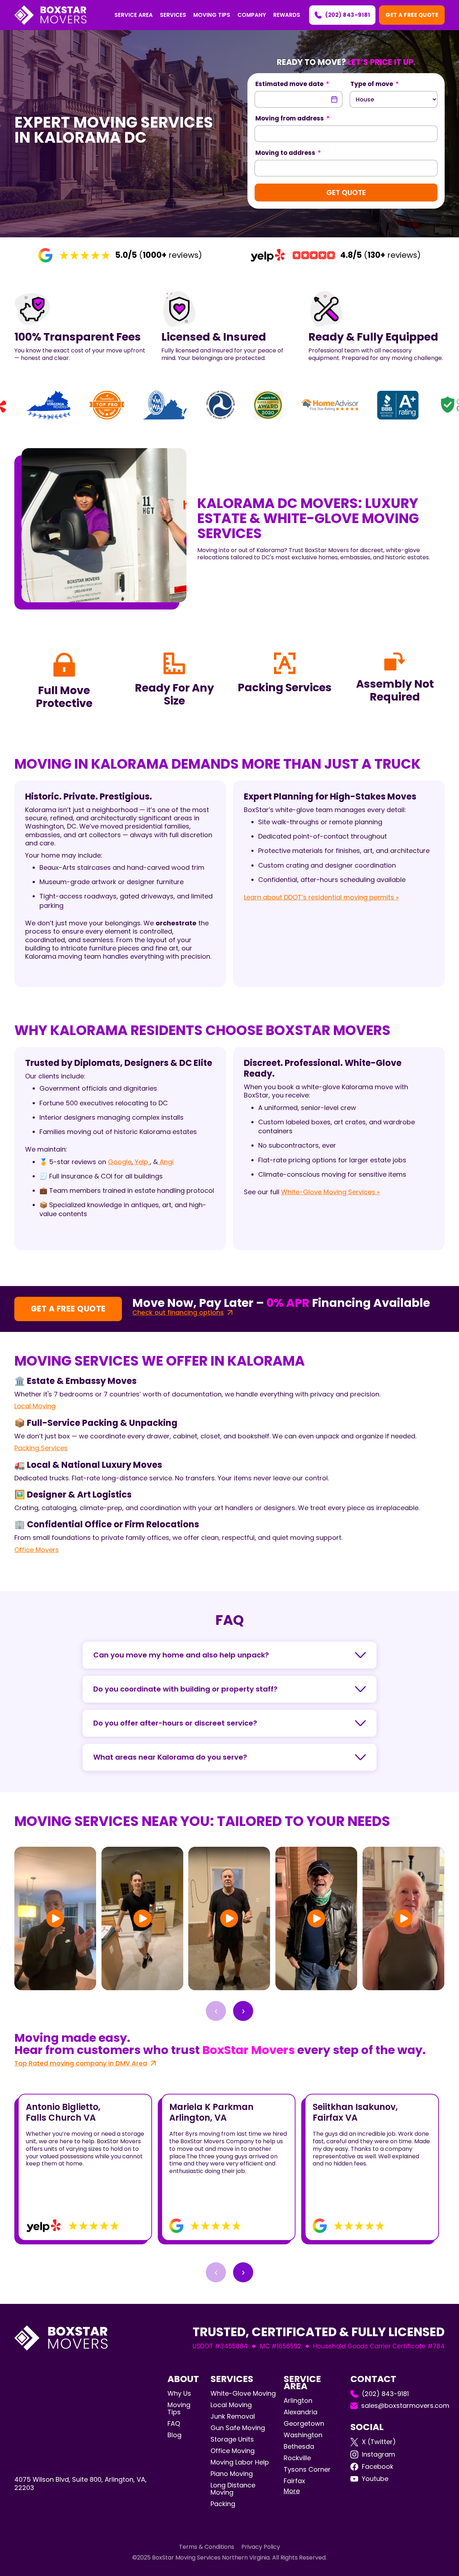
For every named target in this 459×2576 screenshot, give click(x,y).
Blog (174, 2435)
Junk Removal (233, 2416)
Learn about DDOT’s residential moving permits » (321, 897)
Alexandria (301, 2412)
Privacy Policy (261, 2547)
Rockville (297, 2458)
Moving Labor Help (240, 2462)
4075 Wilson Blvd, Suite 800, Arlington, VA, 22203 (81, 2484)
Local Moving (35, 1406)
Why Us (179, 2394)
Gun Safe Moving (238, 2428)
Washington (303, 2435)
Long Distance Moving (233, 2489)
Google (120, 1162)
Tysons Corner (307, 2469)
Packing (223, 2504)
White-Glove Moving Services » (330, 1192)
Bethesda (299, 2446)
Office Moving (233, 2451)
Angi (166, 1162)
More (292, 2491)
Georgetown (304, 2423)
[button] (134, 15)
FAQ (174, 2424)
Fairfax (294, 2481)
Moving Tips (179, 2409)
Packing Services (41, 1448)
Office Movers (37, 1550)
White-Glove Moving (243, 2393)
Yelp (141, 1162)
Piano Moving (232, 2474)
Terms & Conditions (207, 2547)
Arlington (298, 2401)
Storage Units (232, 2439)
